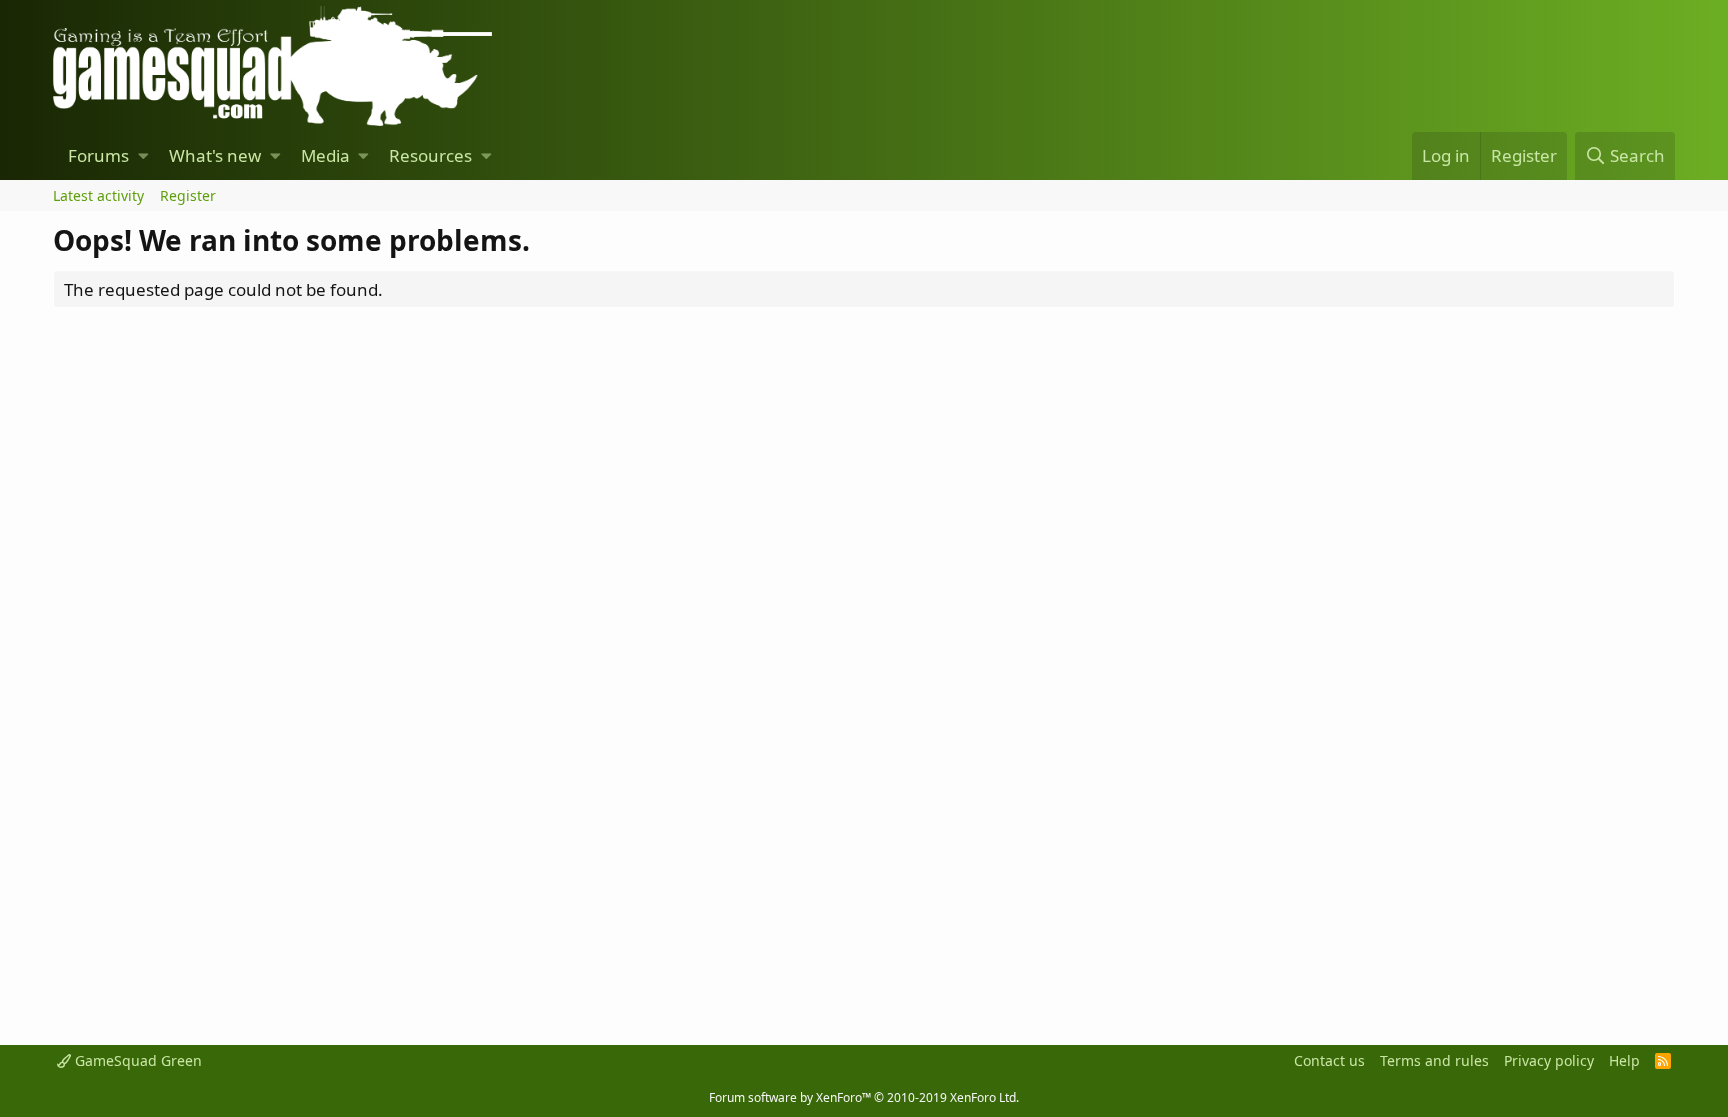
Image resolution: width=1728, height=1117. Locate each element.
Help (1624, 1060)
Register (188, 195)
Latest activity (98, 195)
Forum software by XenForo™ (864, 1097)
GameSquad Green (136, 1060)
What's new (215, 155)
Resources (430, 155)
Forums (98, 155)
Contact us (1329, 1060)
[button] (143, 156)
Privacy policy (1549, 1060)
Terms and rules (1434, 1060)
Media (325, 155)
